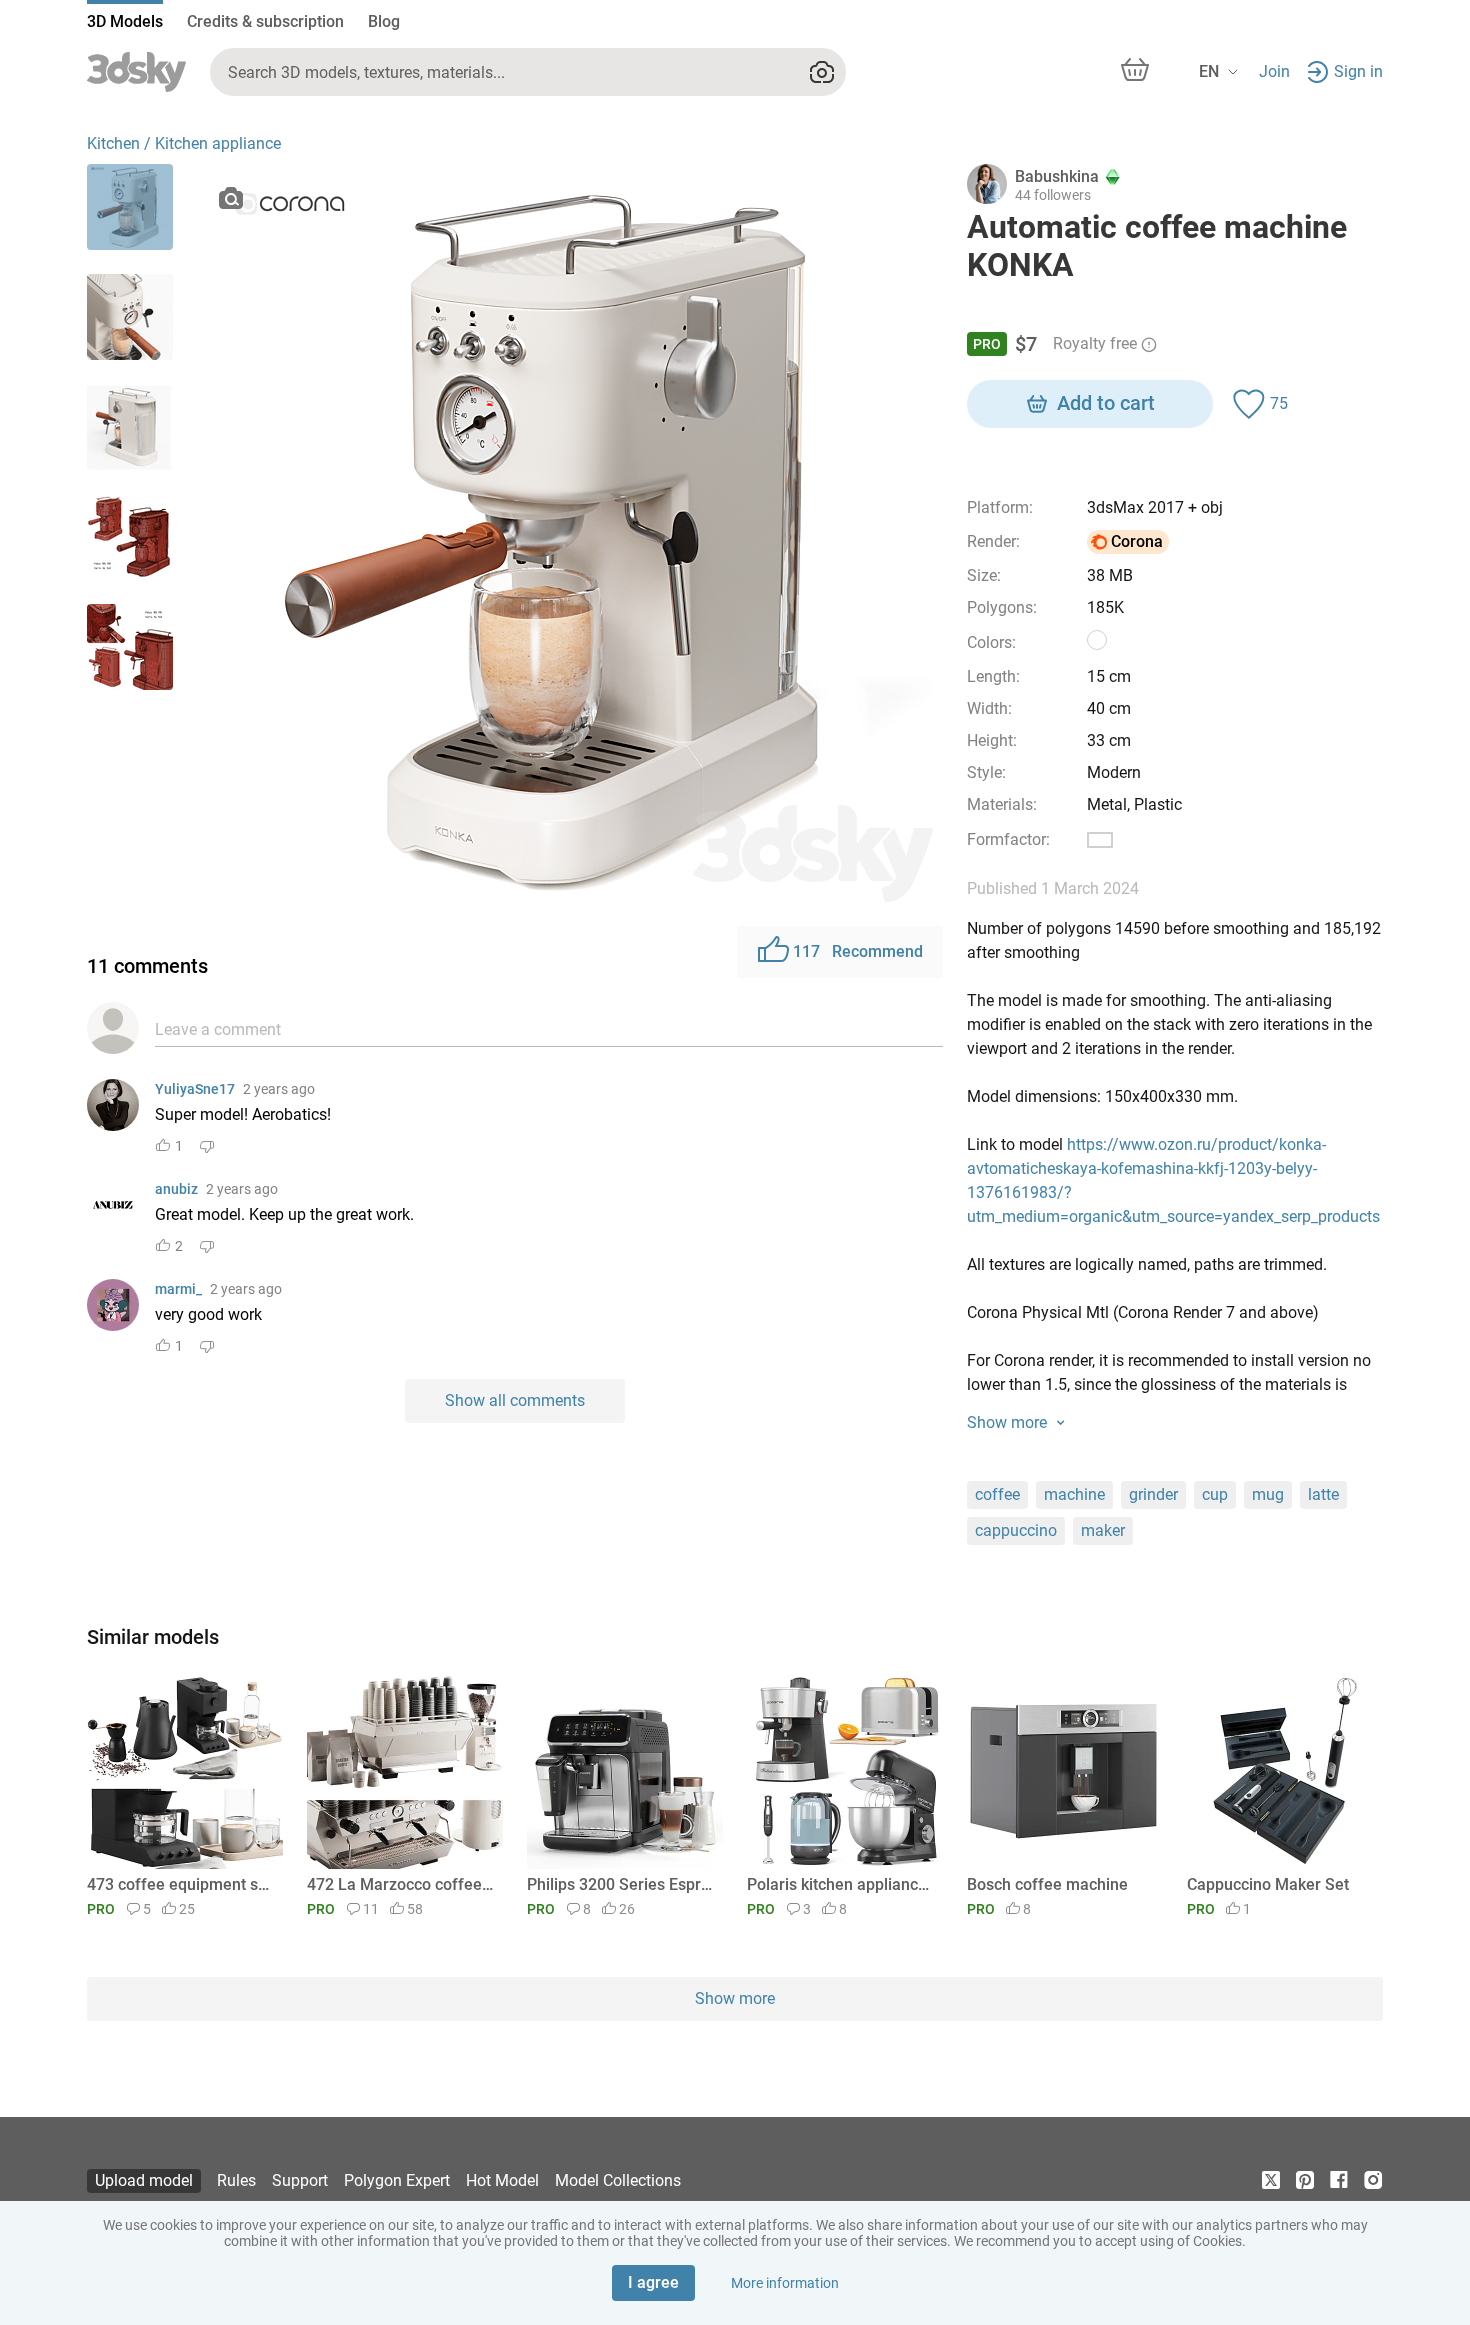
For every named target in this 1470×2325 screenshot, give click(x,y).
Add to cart (1106, 403)
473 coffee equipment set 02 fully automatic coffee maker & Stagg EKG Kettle (181, 1884)
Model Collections (618, 2180)
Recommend (858, 951)
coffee (997, 1494)
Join (1274, 71)
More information (785, 2283)
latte (1323, 1494)
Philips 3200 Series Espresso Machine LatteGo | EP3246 (621, 1884)
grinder (1153, 1494)
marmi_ (178, 1289)
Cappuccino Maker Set (1268, 1884)
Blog (384, 21)
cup (1215, 1494)
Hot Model (502, 2180)
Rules (236, 2180)
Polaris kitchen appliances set (841, 1884)
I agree (653, 2282)
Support (300, 2180)
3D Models (125, 21)
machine (1074, 1494)
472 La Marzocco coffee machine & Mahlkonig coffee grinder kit (401, 1884)
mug (1268, 1494)
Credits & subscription (265, 21)
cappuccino (1016, 1530)
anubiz (176, 1189)
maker (1103, 1530)
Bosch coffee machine (1047, 1884)
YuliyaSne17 (195, 1089)
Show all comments (515, 1400)
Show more (735, 1998)
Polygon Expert (397, 2180)
